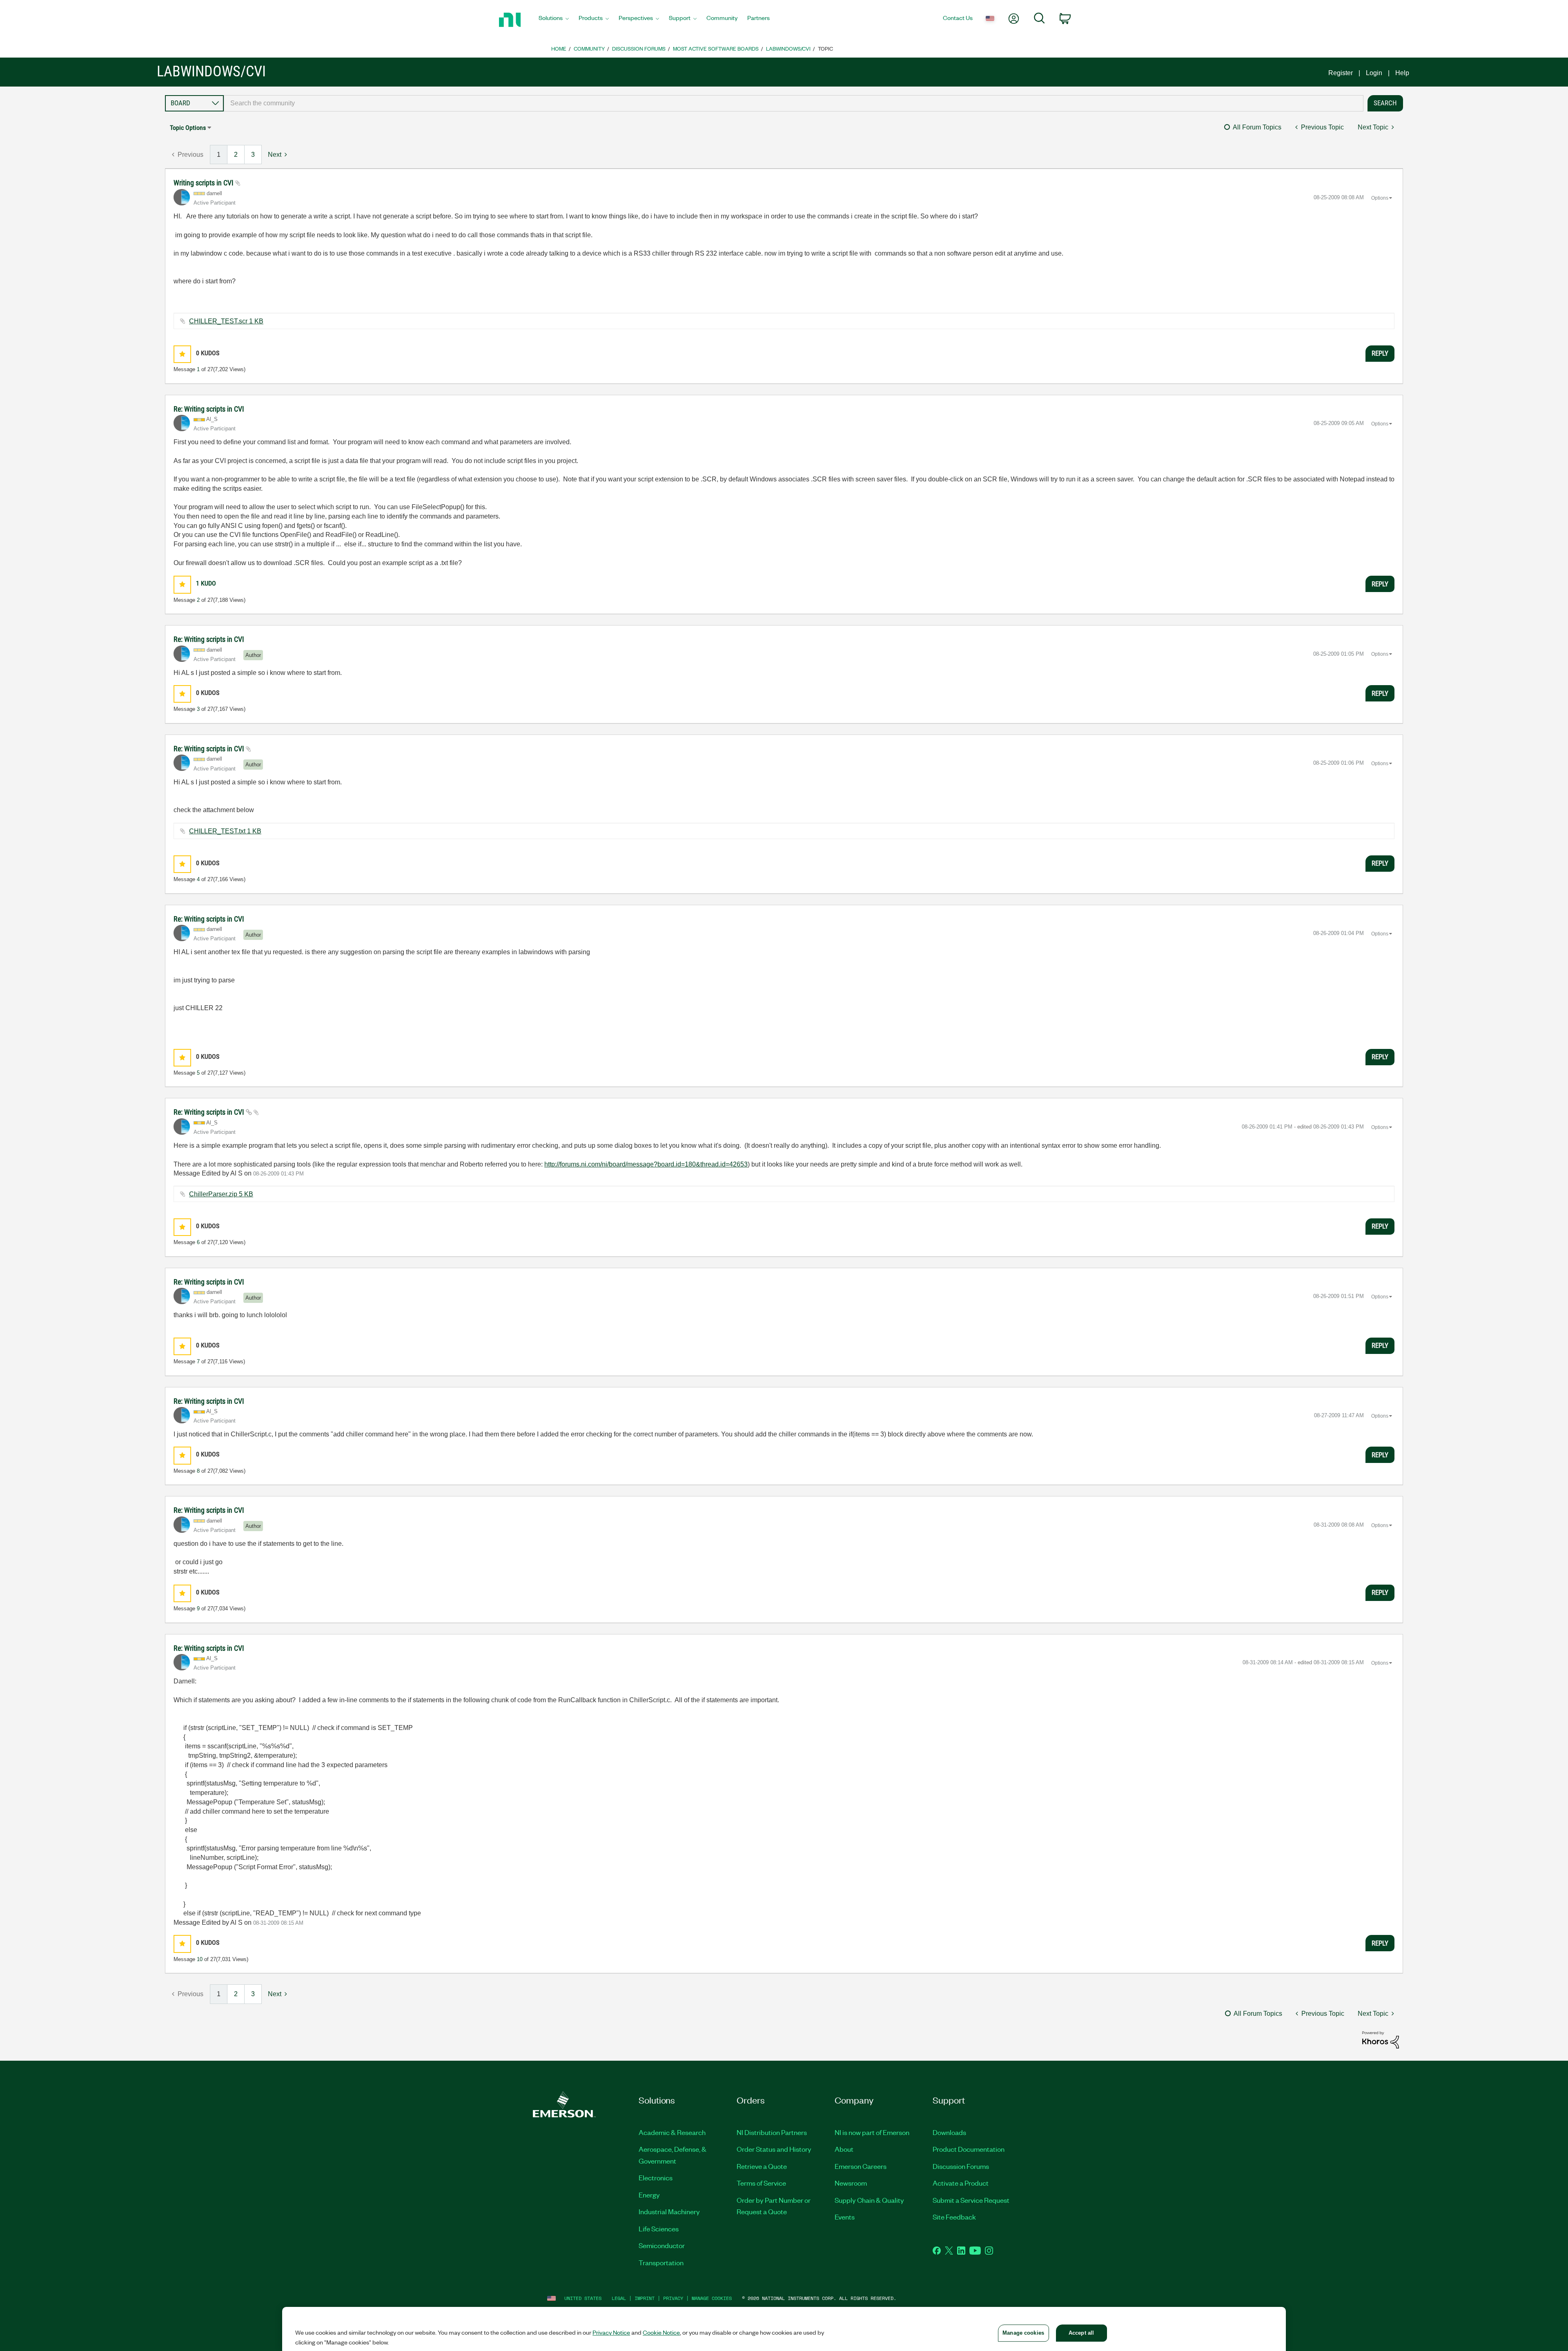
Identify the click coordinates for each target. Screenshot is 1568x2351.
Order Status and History (774, 2149)
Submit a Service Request (971, 2200)
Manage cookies (712, 2298)
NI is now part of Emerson (872, 2132)
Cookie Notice (661, 2332)
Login (1374, 73)
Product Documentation (969, 2149)
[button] (182, 354)
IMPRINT (645, 2298)
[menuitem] (554, 20)
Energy (649, 2195)
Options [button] (1380, 198)
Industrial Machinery (669, 2211)
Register (1341, 73)
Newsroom (851, 2183)
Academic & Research (672, 2132)
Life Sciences (659, 2229)
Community (589, 48)
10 (200, 1959)
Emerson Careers (861, 2166)
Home (559, 48)
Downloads (949, 2132)
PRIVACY (673, 2298)
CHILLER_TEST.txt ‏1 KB (225, 831)
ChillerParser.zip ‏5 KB (221, 1194)
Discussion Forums (639, 48)
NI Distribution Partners (772, 2132)
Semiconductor (662, 2245)
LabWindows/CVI (788, 48)
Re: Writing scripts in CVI (209, 409)
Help (1402, 73)
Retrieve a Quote (762, 2166)
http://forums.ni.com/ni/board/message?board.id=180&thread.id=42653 (646, 1164)
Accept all (1081, 2333)
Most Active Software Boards (716, 48)
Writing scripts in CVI (204, 183)
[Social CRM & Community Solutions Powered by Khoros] (1381, 2039)
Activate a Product (961, 2183)
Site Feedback (954, 2217)
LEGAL (619, 2298)
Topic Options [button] (188, 128)
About (844, 2149)
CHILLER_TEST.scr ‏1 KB (226, 321)
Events (845, 2217)
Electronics (656, 2177)
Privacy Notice (611, 2332)
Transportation (661, 2262)
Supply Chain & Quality (869, 2200)
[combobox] (794, 103)
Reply (1380, 353)
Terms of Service (761, 2183)
